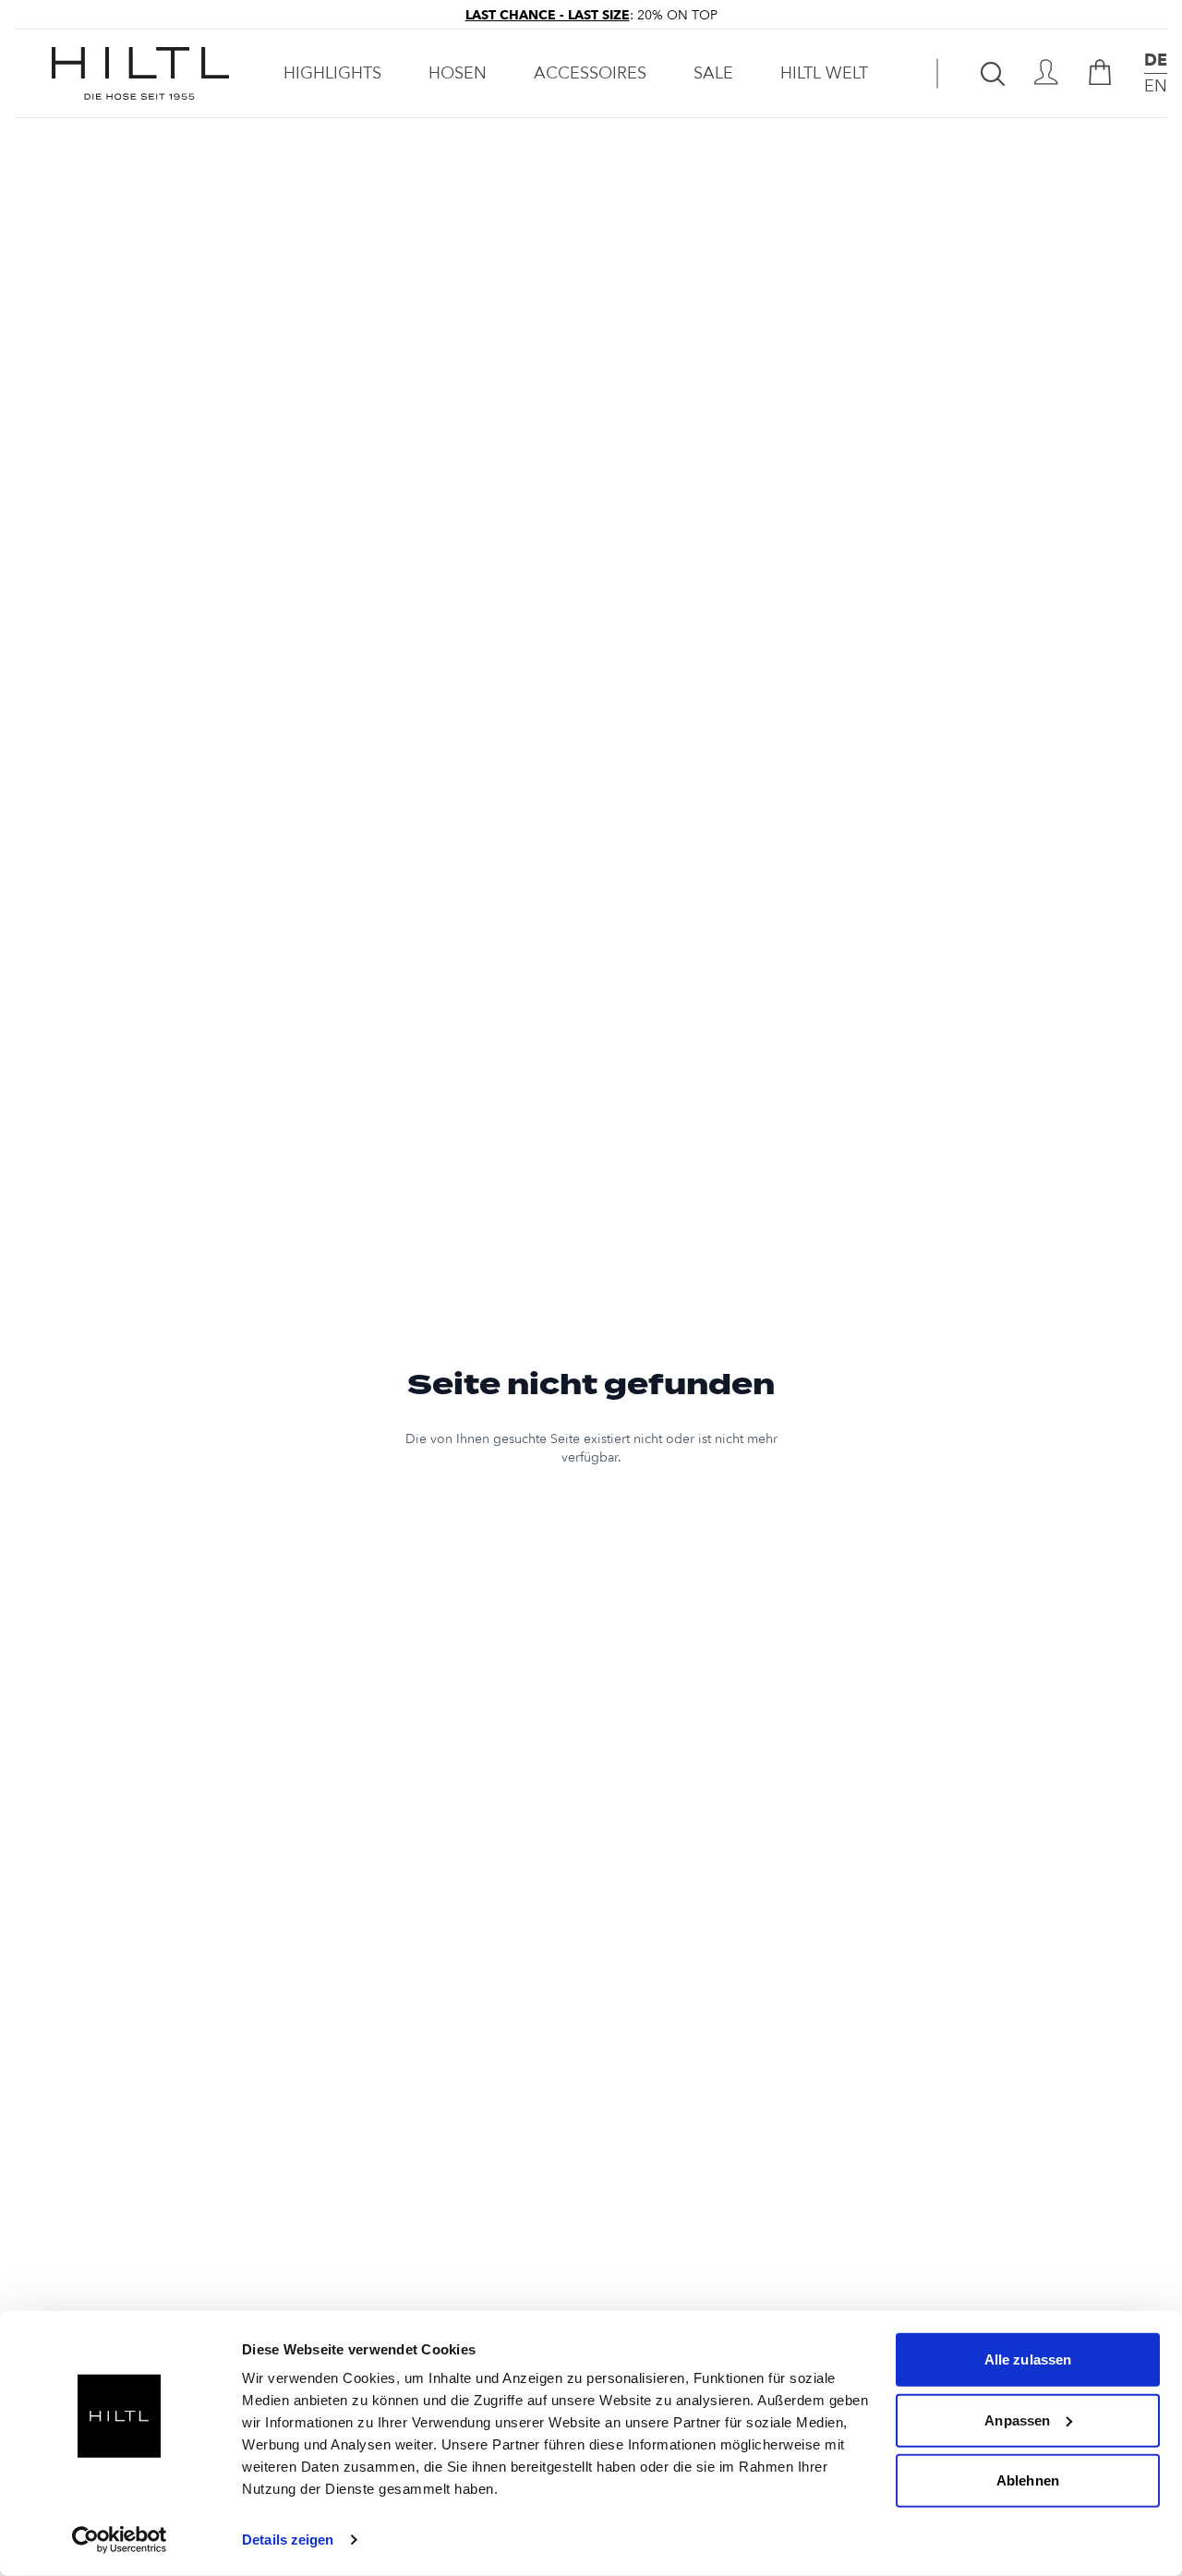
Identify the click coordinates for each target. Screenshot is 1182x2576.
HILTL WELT (824, 73)
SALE (713, 73)
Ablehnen (1028, 2480)
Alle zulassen (1028, 2359)
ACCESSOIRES (590, 73)
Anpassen (1017, 2420)
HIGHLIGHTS (332, 73)
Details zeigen (288, 2540)
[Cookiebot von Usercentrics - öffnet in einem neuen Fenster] (120, 2540)
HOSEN (458, 73)
